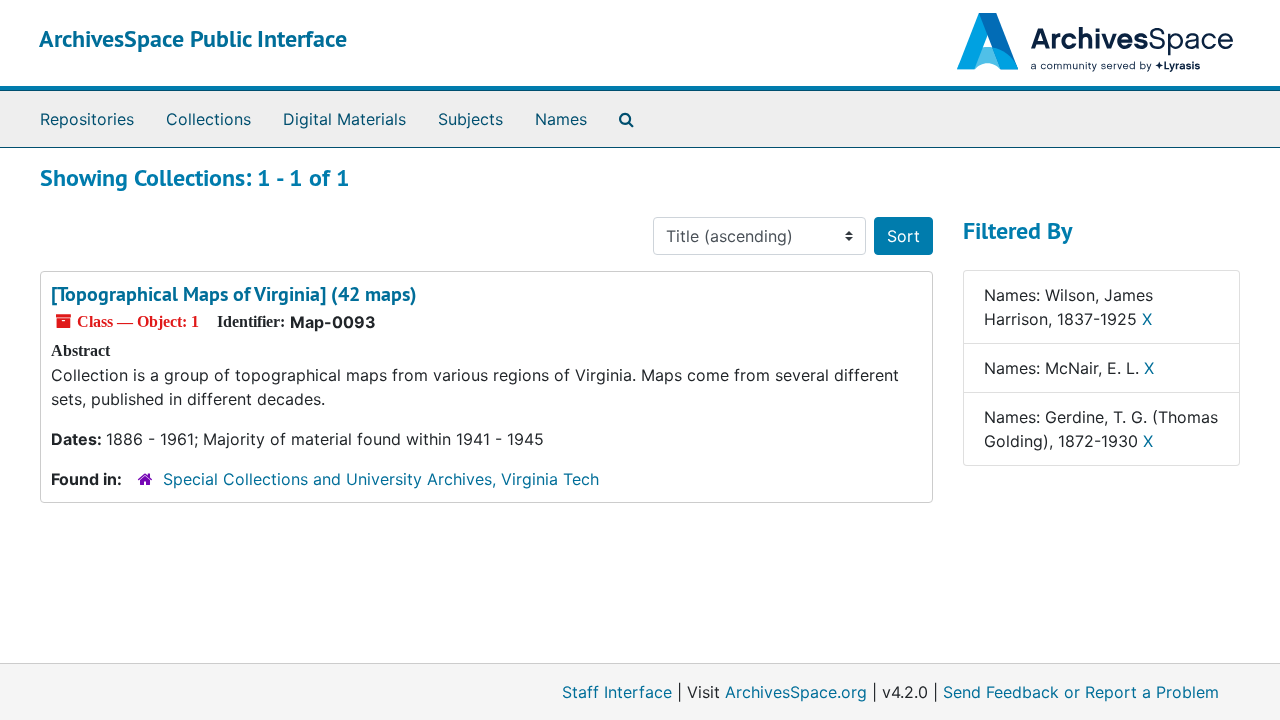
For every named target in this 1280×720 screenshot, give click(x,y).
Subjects (470, 119)
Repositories (87, 119)
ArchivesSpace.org (796, 692)
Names (561, 119)
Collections (208, 119)
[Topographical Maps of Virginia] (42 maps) (234, 294)
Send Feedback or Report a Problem (1081, 692)
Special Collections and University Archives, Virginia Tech (381, 479)
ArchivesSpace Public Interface (193, 38)
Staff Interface (617, 692)
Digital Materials (344, 119)
